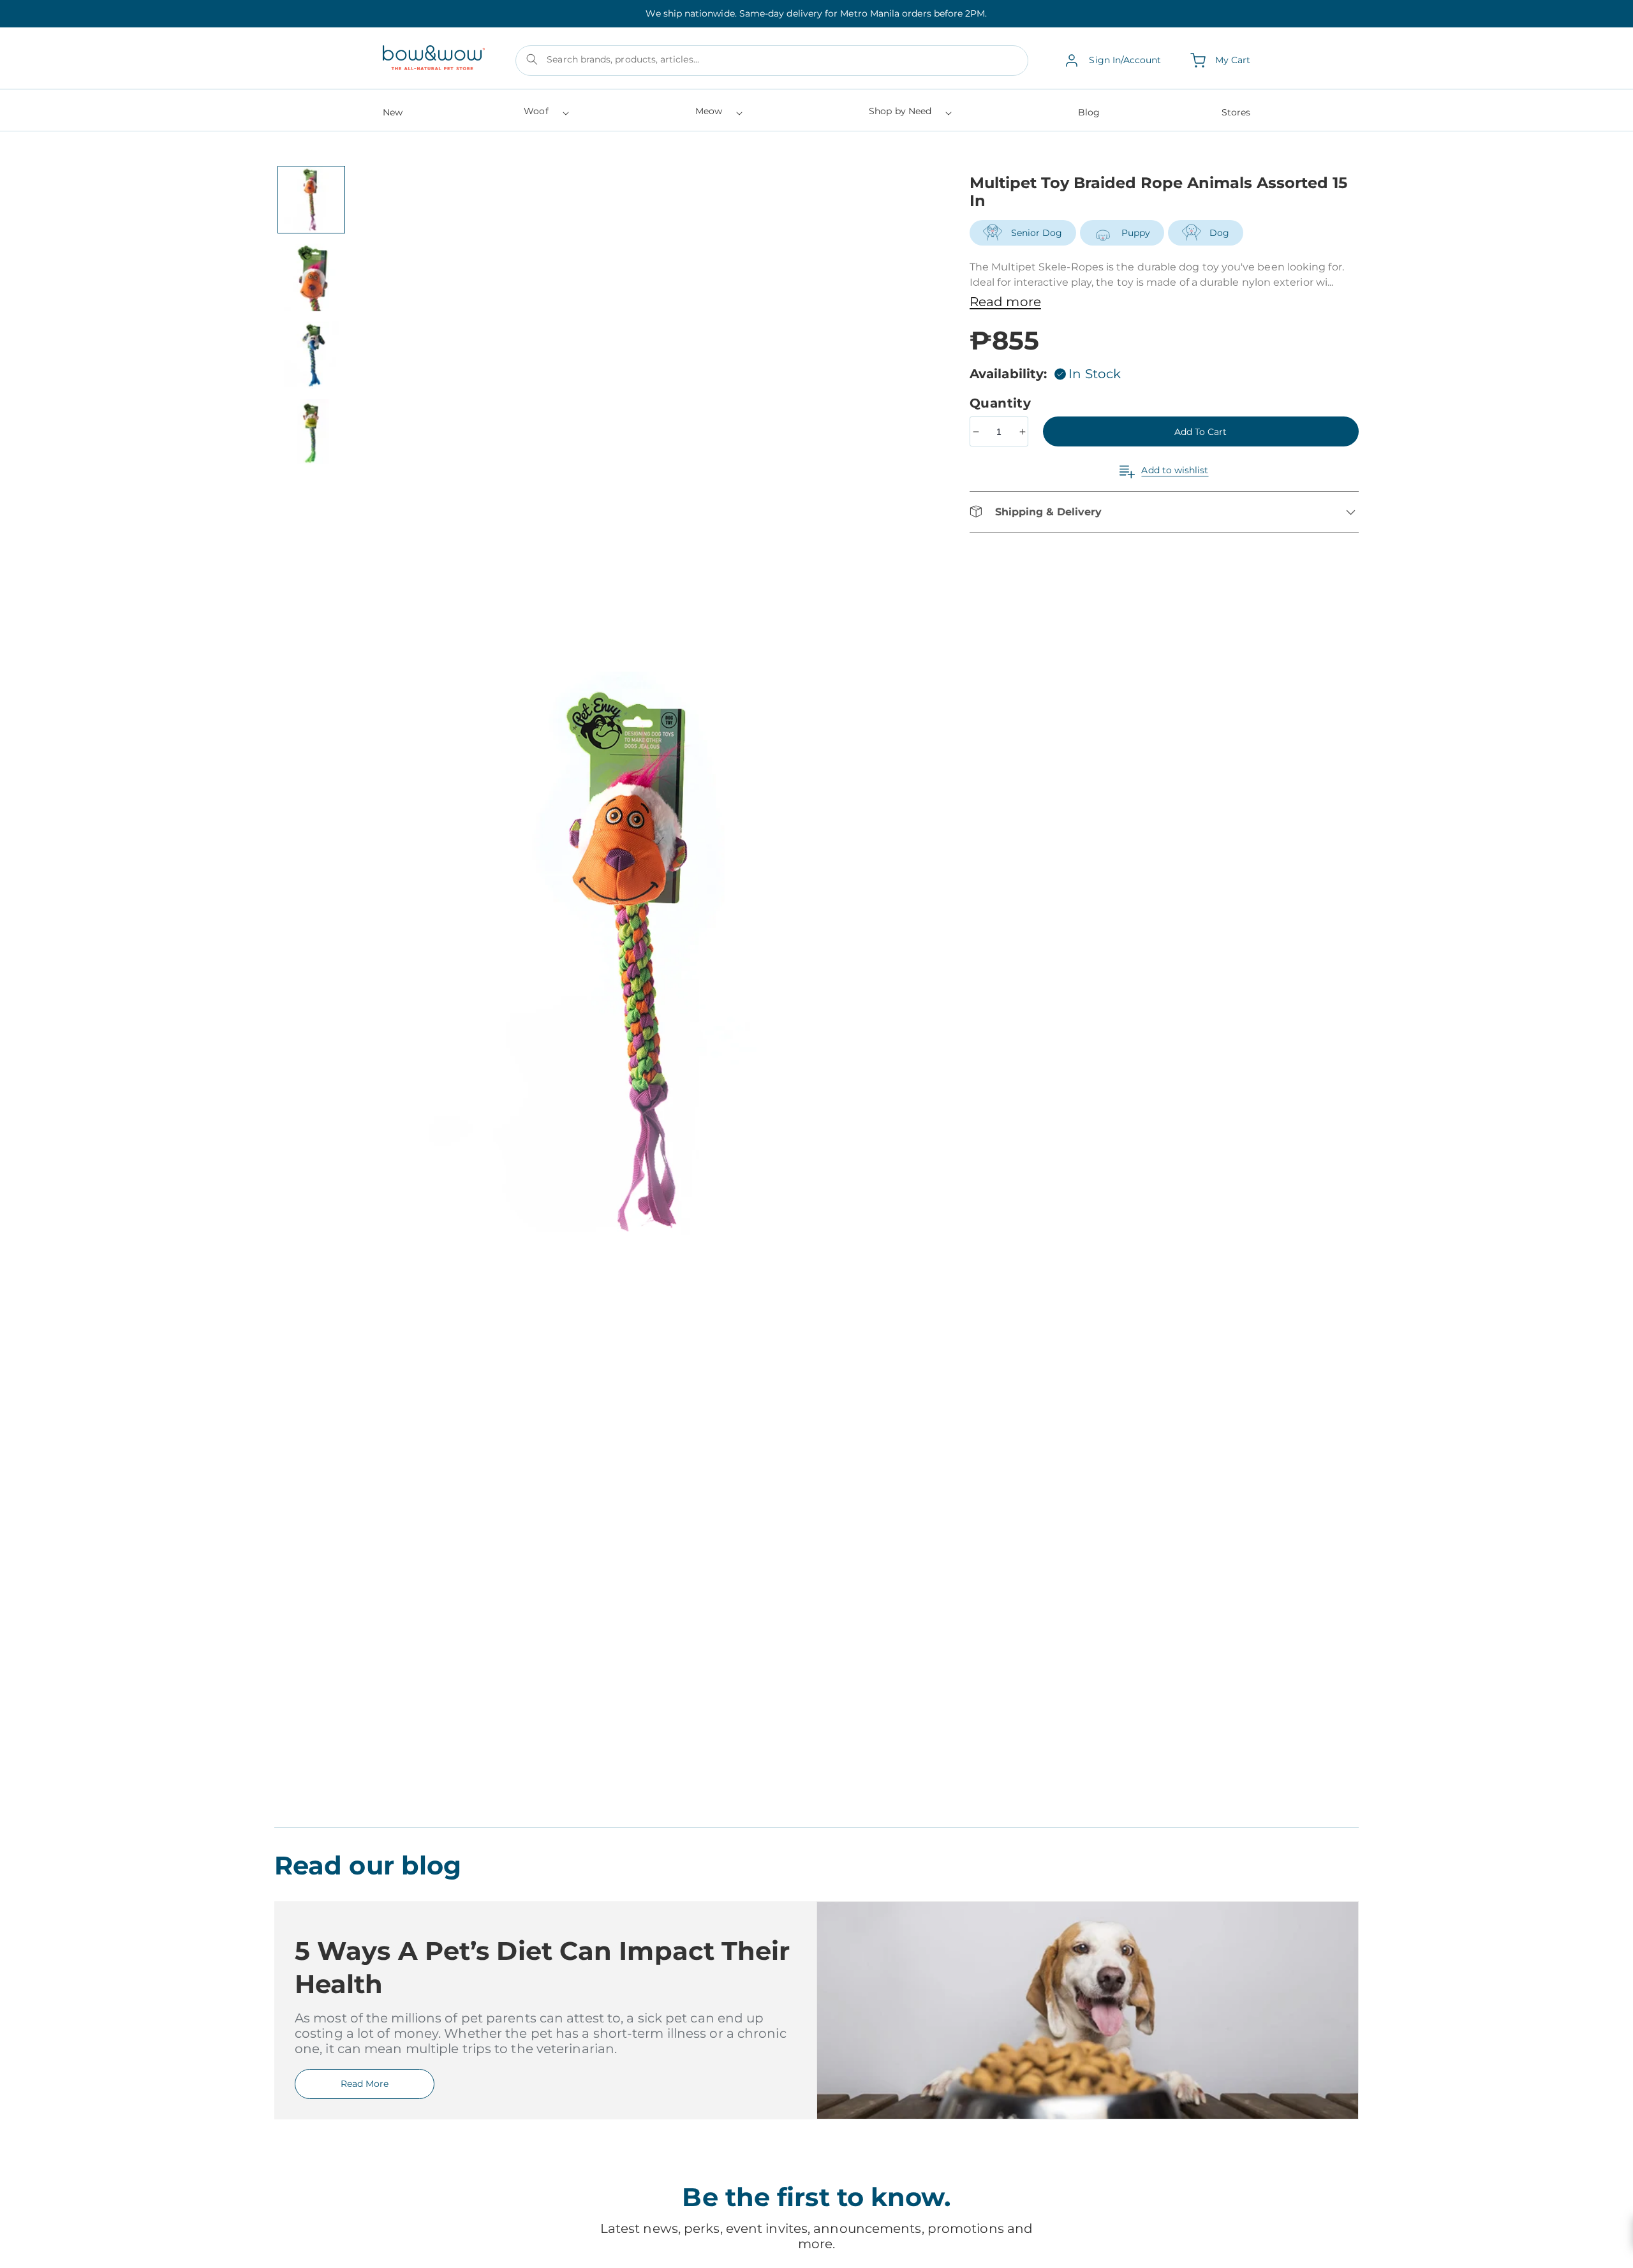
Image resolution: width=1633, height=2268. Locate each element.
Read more (1005, 302)
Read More (365, 2084)
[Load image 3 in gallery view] (311, 355)
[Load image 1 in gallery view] (311, 200)
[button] (545, 115)
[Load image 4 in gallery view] (311, 433)
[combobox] (772, 61)
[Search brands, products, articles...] (532, 59)
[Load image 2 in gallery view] (311, 277)
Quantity (1002, 403)
